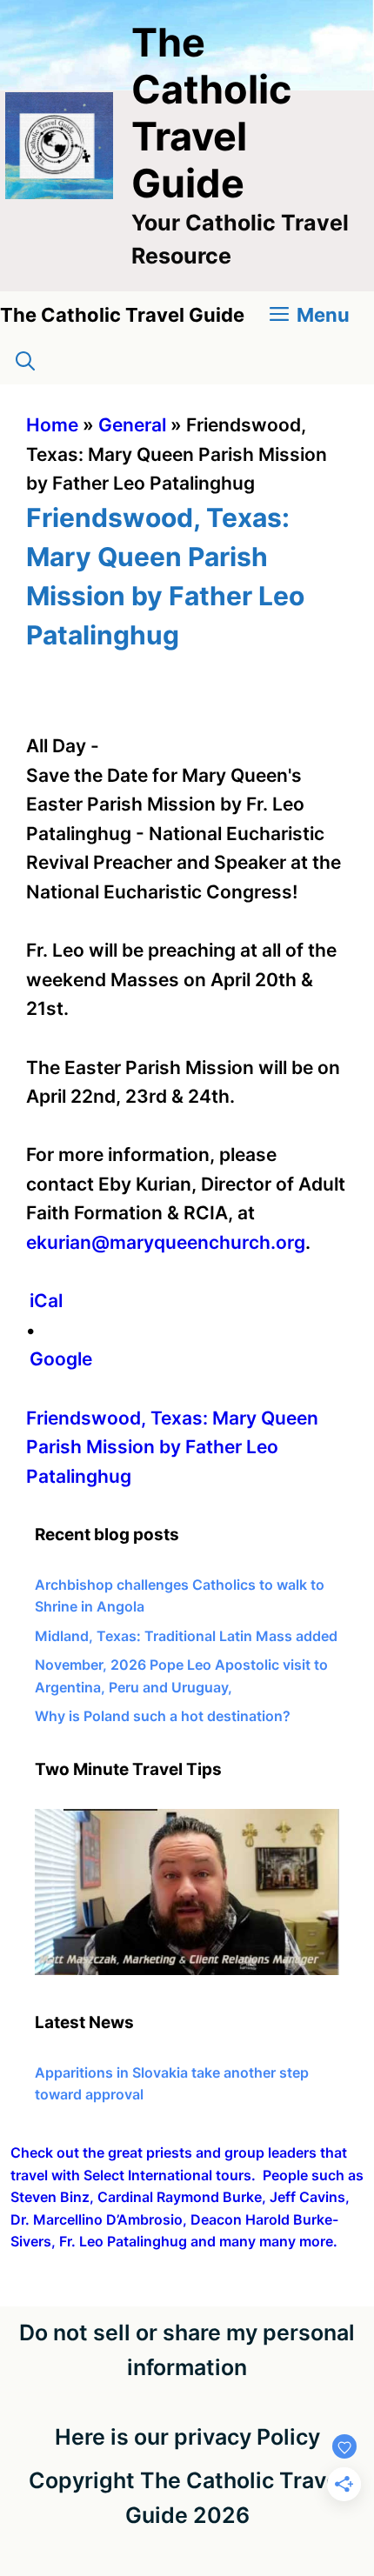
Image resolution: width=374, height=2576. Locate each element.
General (132, 425)
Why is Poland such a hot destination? (163, 1716)
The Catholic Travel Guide (211, 113)
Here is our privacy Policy (187, 2437)
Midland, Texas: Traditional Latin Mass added (186, 1636)
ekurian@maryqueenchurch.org (166, 1242)
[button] (25, 361)
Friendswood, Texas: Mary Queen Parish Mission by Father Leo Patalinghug (172, 1447)
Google (61, 1359)
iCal (46, 1301)
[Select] (187, 1970)
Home (52, 425)
